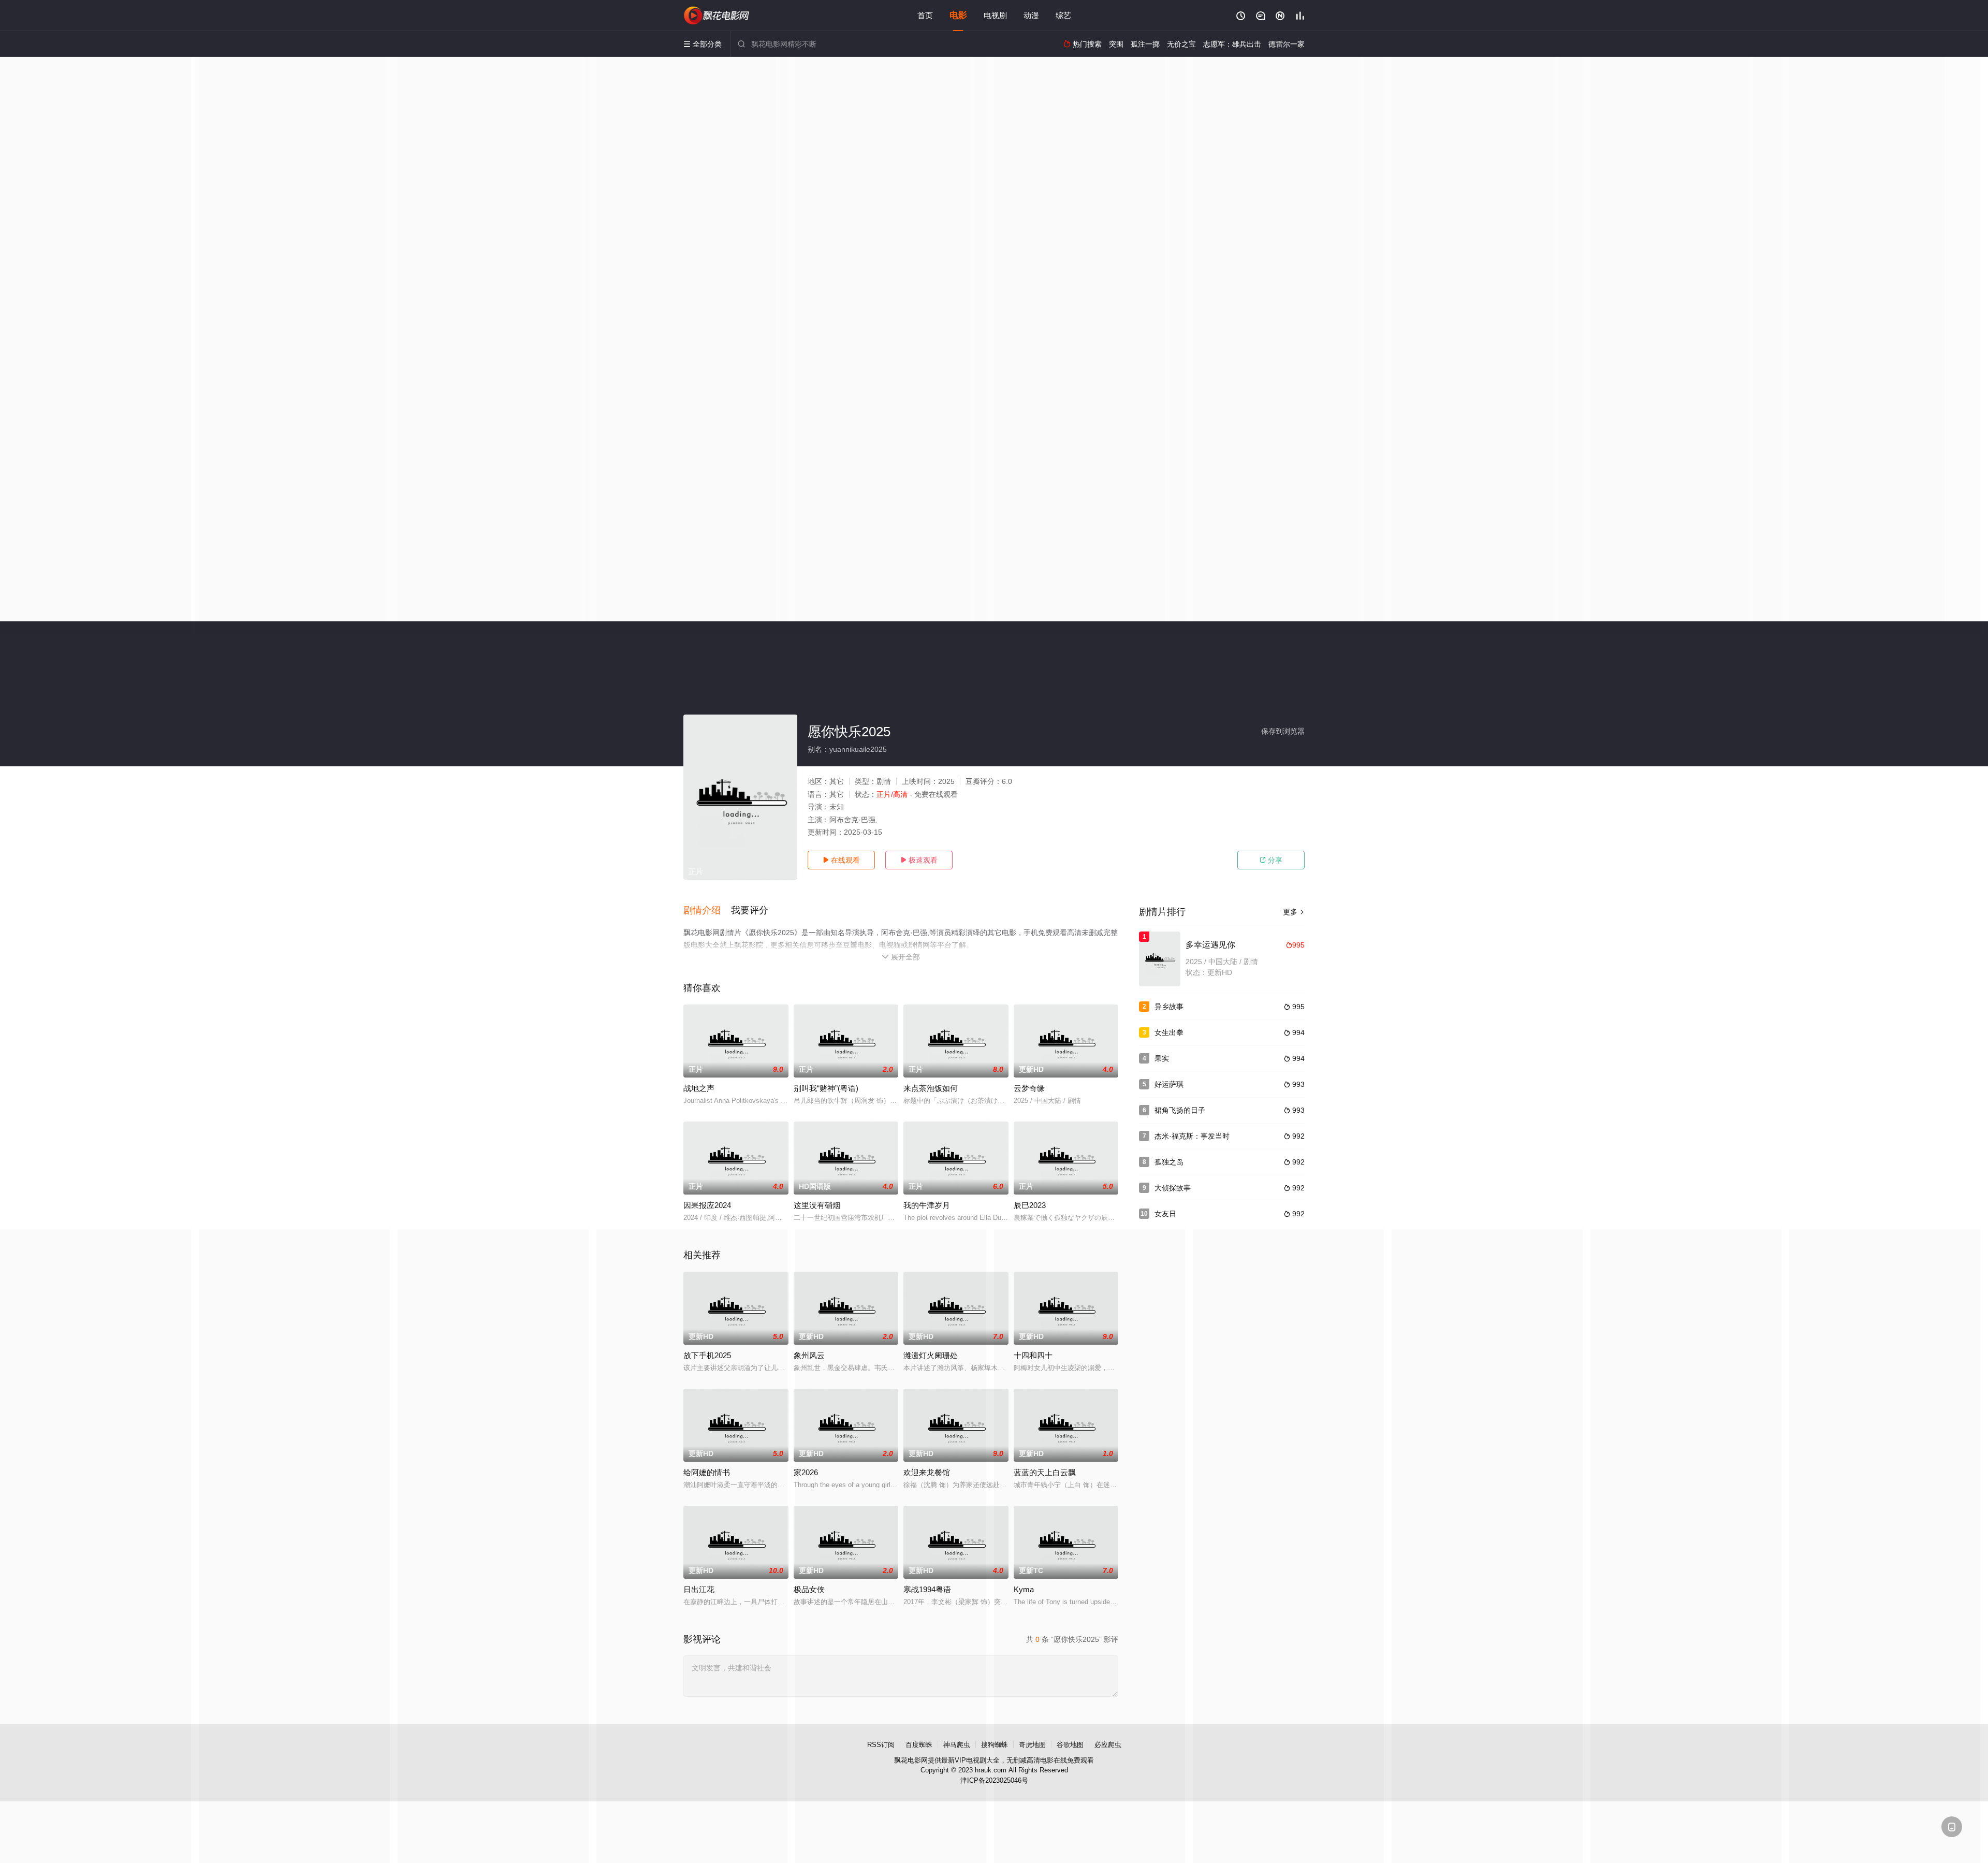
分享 (1271, 860)
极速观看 (919, 860)
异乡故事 (1169, 1007)
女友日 (1165, 1214)
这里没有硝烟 (817, 1205)
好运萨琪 (1169, 1084)
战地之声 (699, 1088)
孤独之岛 (1169, 1162)
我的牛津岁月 (927, 1205)
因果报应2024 (707, 1205)
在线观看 (841, 860)
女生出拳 (1169, 1032)
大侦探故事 (1173, 1188)
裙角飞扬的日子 (1180, 1110)
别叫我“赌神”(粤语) (826, 1088)
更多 (1294, 912)
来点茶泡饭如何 (931, 1088)
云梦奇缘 (1029, 1088)
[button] (707, 911)
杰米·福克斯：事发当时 (1192, 1136)
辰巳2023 (1030, 1205)
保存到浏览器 (1283, 731)
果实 (1162, 1058)
